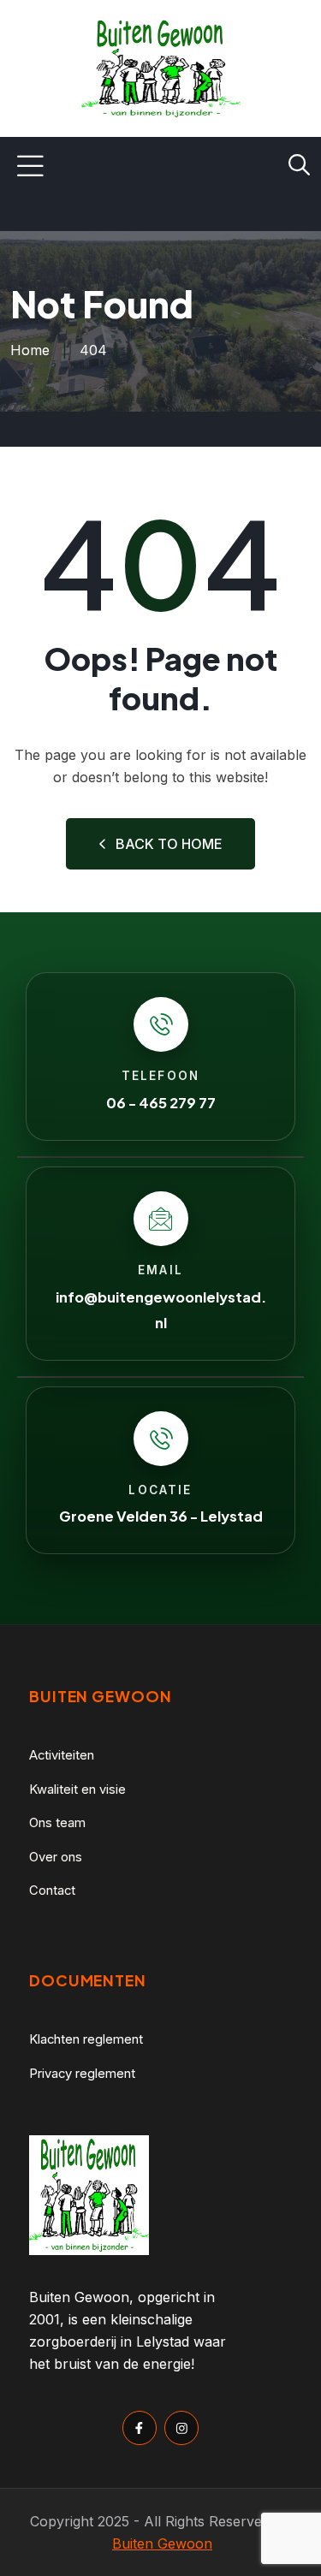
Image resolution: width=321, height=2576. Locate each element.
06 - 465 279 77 (161, 1103)
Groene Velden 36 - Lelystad (161, 1516)
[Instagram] (181, 2428)
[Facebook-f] (140, 2428)
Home (30, 350)
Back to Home (169, 844)
